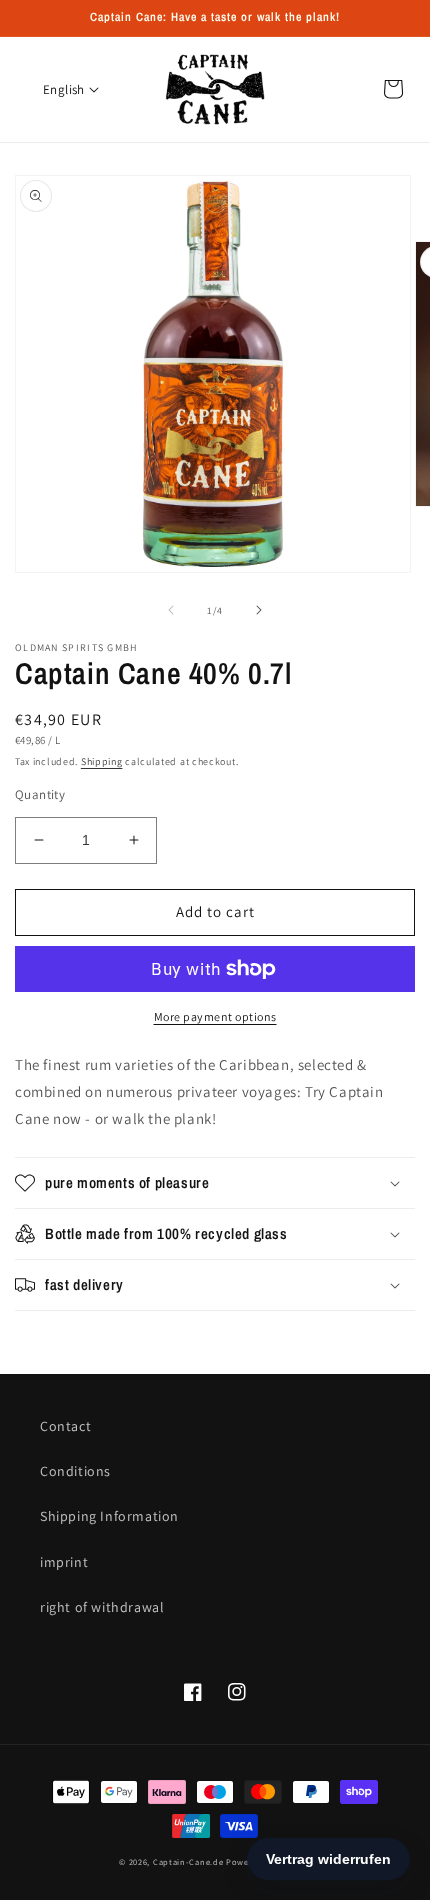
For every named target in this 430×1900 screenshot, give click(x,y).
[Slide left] (171, 610)
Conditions (75, 1471)
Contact (65, 1426)
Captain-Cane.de (188, 1861)
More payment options (215, 1016)
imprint (64, 1562)
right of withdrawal (102, 1607)
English (64, 89)
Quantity (40, 794)
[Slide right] (259, 610)
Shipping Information (109, 1516)
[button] (215, 1183)
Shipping (102, 761)
